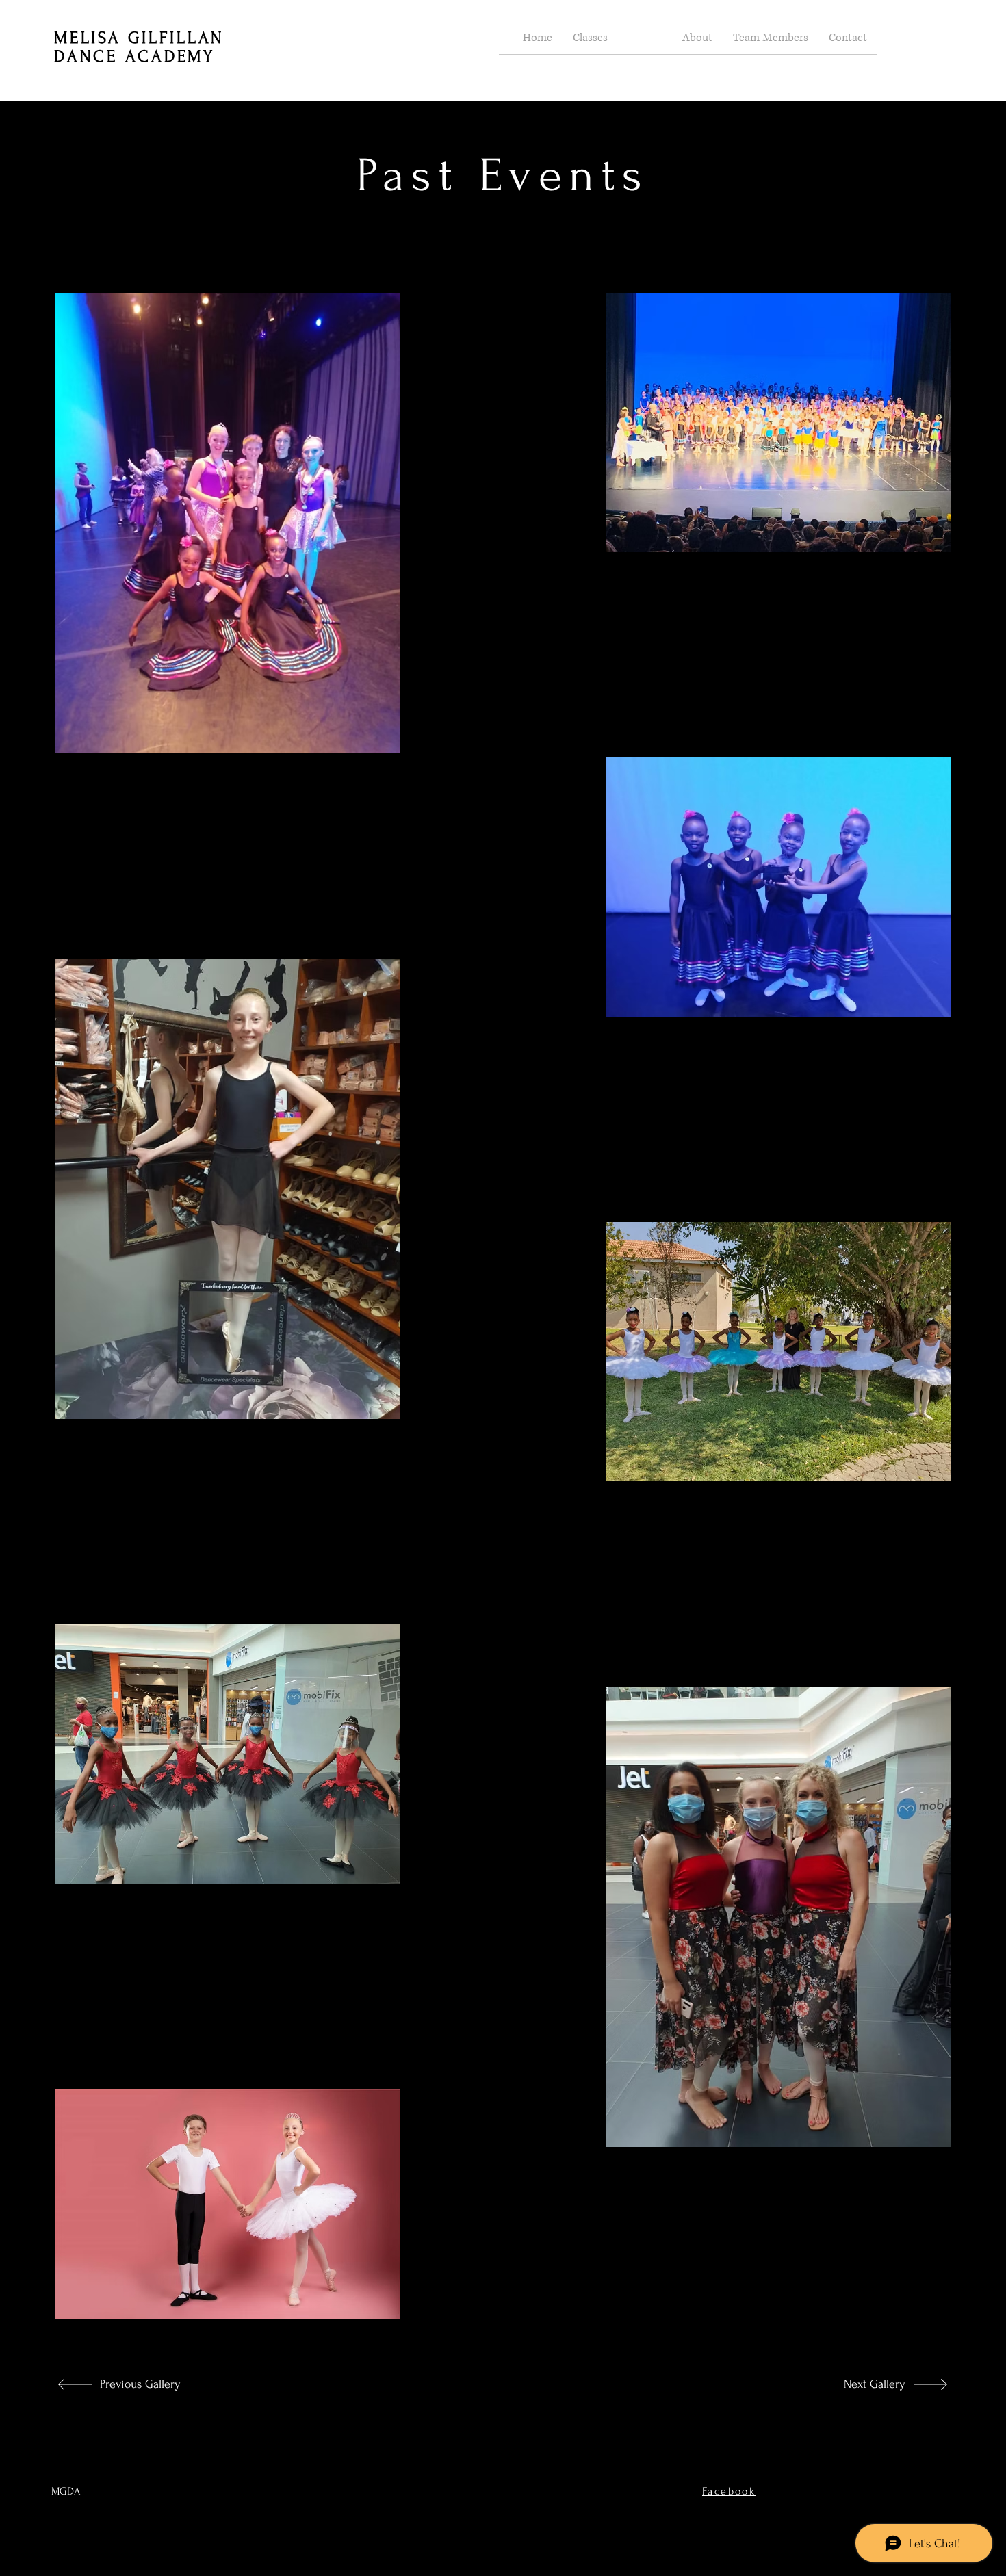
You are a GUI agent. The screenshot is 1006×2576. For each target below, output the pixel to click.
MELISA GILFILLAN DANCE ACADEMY (139, 47)
